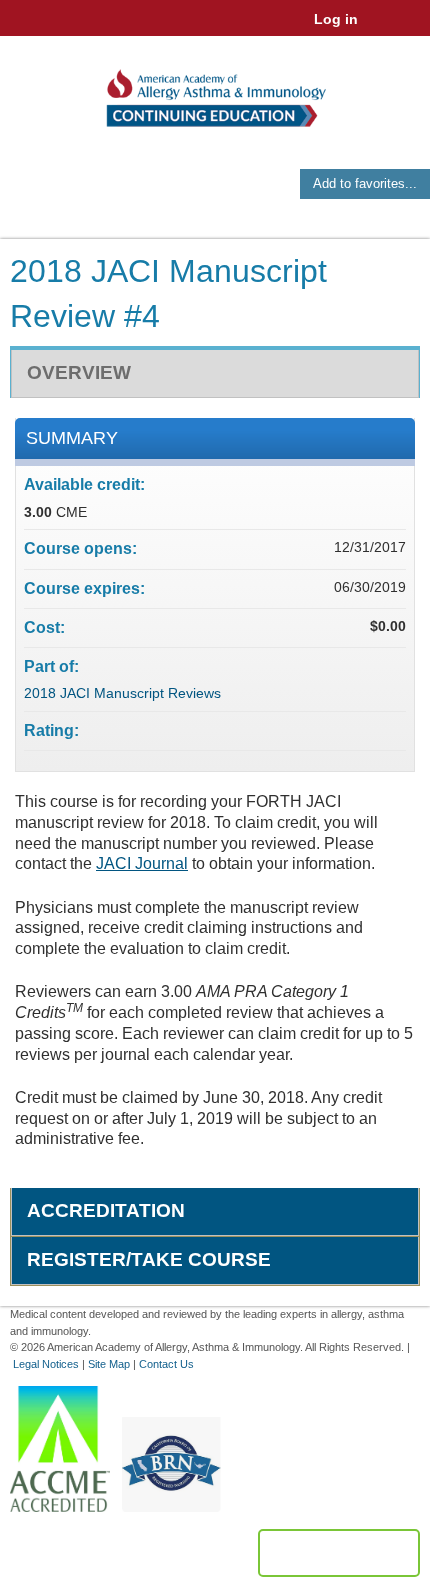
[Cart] (381, 29)
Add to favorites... (365, 183)
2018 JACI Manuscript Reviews (122, 693)
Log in (336, 19)
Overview (79, 372)
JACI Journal (142, 863)
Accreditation (106, 1210)
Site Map (109, 1364)
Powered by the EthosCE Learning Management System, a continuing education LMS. (339, 1553)
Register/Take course (149, 1259)
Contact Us (166, 1364)
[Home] (215, 91)
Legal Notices (46, 1364)
